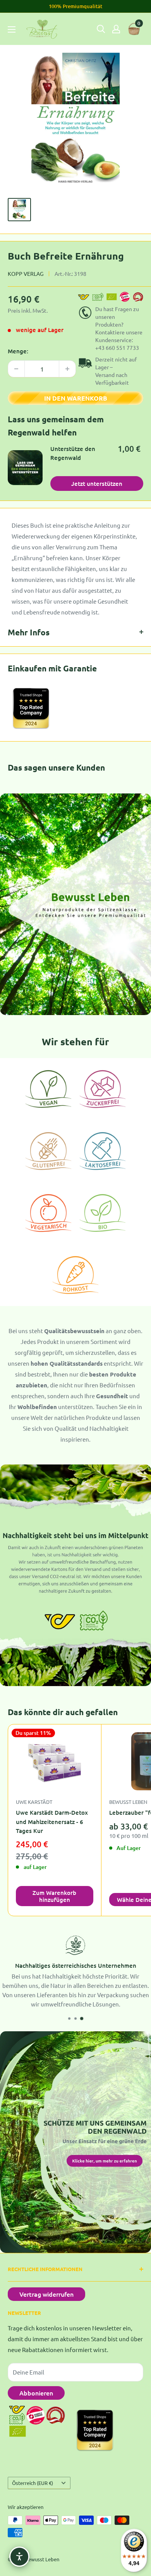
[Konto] (116, 29)
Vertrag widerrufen (46, 2294)
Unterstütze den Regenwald (73, 453)
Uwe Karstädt (34, 1802)
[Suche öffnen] (101, 29)
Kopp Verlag (26, 274)
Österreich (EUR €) (33, 2483)
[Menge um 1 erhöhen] (67, 369)
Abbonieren (36, 2393)
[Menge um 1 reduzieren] (16, 369)
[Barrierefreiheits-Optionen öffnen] (19, 2557)
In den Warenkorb (76, 398)
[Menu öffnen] (12, 29)
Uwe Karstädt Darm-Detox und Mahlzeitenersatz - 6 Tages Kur (52, 1821)
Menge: (18, 351)
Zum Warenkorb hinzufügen (54, 1896)
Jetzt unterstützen (97, 484)
